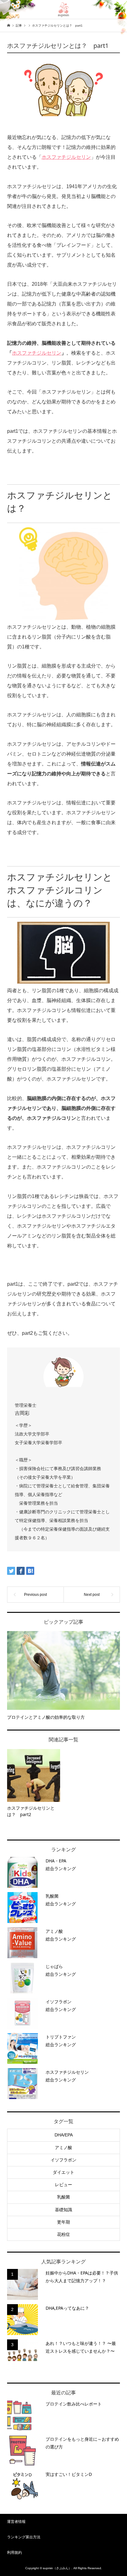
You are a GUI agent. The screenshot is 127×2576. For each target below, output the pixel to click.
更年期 (63, 2222)
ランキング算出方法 (24, 2537)
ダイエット (63, 2172)
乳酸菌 (63, 2197)
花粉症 (63, 2234)
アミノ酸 (63, 2148)
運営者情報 (16, 2522)
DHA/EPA (64, 2135)
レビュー (63, 2185)
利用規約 (14, 2553)
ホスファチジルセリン (66, 157)
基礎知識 (63, 2210)
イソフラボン (63, 2160)
